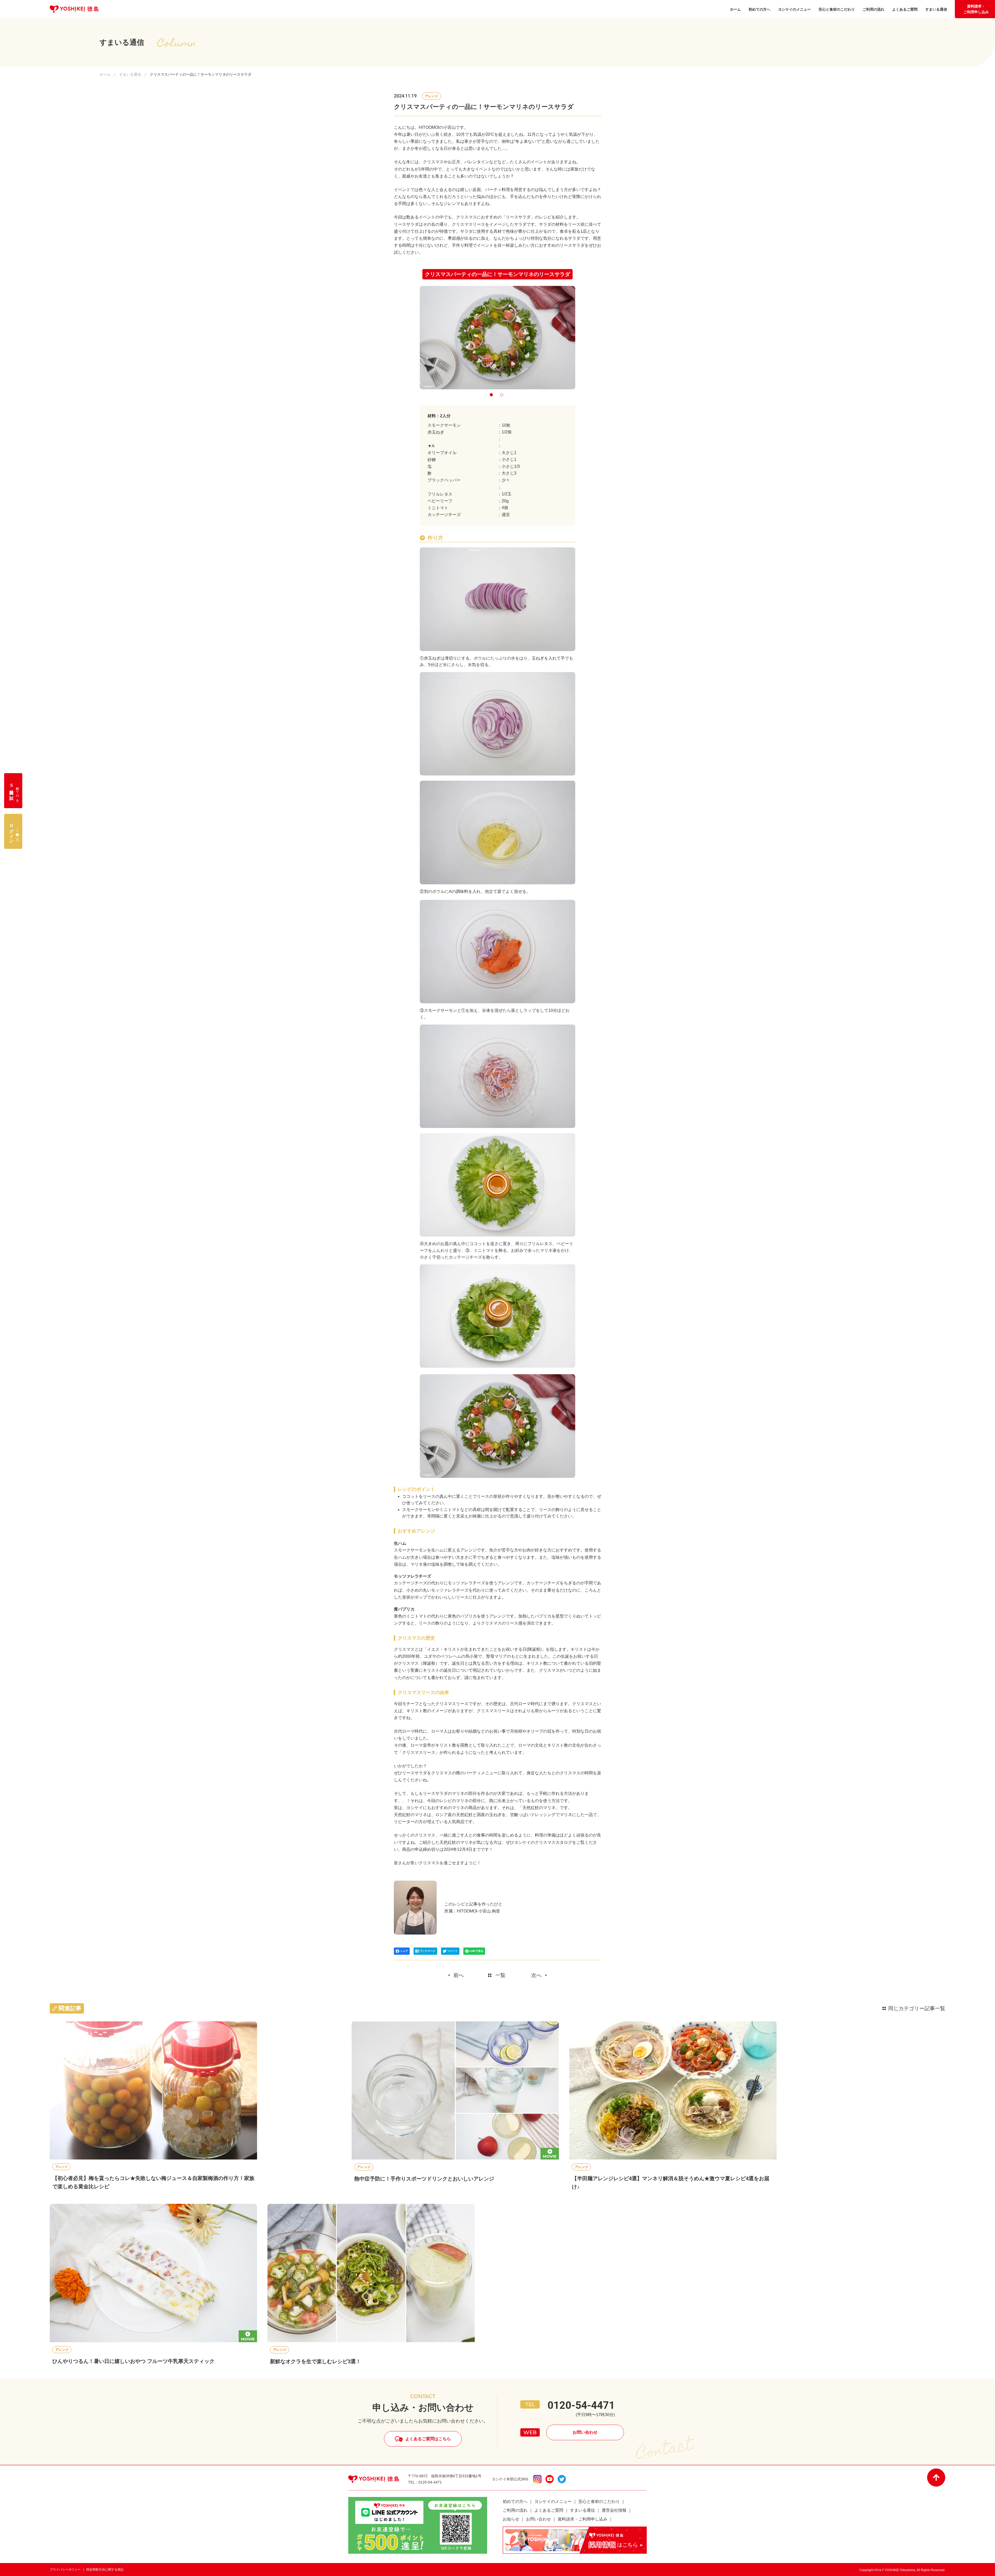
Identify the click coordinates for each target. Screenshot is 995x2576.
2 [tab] (503, 396)
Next (582, 337)
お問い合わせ (585, 2432)
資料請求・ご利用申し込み (976, 9)
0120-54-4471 (581, 2405)
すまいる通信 (130, 74)
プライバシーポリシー (65, 2570)
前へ (459, 1975)
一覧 (500, 1975)
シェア (404, 1951)
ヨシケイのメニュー (553, 2501)
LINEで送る (476, 1951)
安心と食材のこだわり (599, 2501)
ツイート (452, 1951)
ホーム (105, 74)
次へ (536, 1975)
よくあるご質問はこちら (428, 2439)
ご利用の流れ (515, 2510)
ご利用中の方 (14, 831)
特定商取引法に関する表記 (105, 2570)
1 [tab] (492, 396)
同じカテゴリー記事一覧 (917, 2008)
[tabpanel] (497, 338)
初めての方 (14, 791)
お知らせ (511, 2519)
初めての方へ (515, 2501)
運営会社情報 (614, 2510)
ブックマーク (428, 1951)
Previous (413, 337)
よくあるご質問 (549, 2510)
